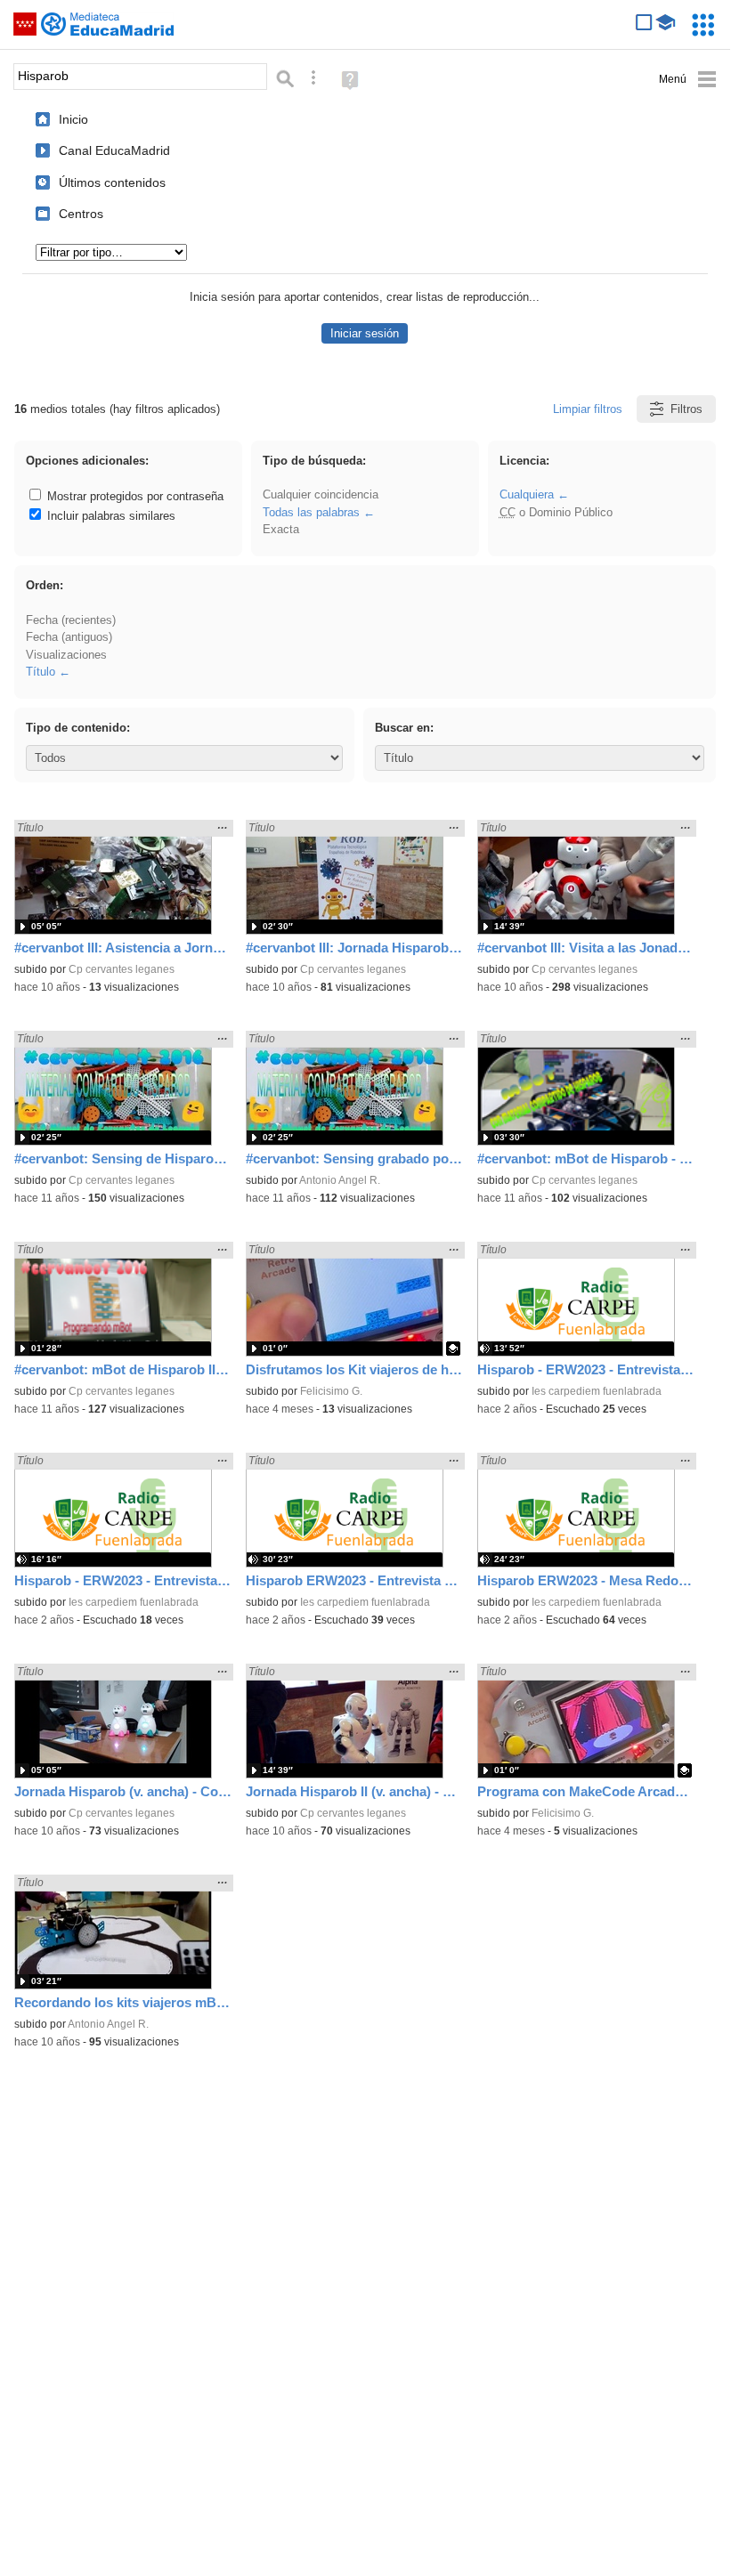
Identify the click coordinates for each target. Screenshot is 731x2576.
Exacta (281, 529)
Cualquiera (527, 494)
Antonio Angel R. (340, 1180)
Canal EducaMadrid (114, 150)
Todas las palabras (311, 512)
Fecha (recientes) (71, 620)
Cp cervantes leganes (122, 969)
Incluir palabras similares (110, 516)
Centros (81, 214)
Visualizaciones (66, 655)
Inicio (73, 119)
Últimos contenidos (112, 182)
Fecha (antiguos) (69, 637)
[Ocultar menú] (688, 80)
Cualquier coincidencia (321, 494)
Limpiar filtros (588, 409)
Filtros (686, 409)
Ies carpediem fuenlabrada (597, 1391)
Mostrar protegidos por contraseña (134, 496)
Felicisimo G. (331, 1391)
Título (41, 672)
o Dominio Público (556, 512)
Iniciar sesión (365, 333)
